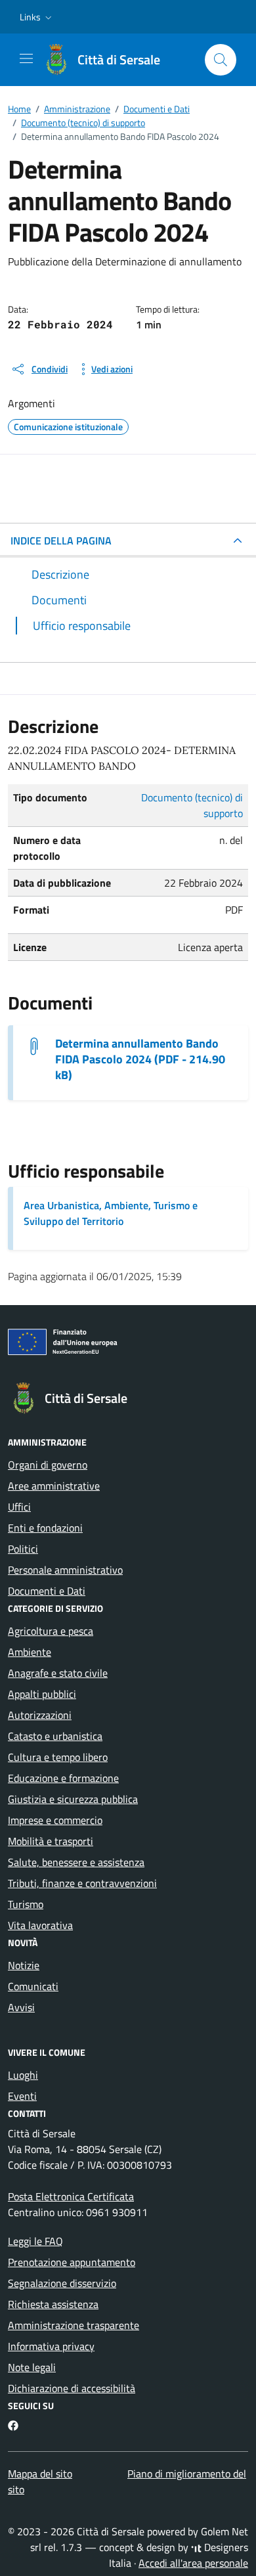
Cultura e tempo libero (58, 1757)
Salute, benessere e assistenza (76, 1862)
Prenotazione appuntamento (72, 2262)
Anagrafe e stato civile (58, 1673)
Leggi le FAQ (35, 2241)
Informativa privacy (51, 2346)
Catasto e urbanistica (55, 1736)
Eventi (22, 2096)
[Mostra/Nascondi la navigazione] (26, 58)
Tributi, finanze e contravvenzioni (82, 1883)
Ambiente (30, 1652)
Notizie (24, 1965)
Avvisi (21, 2007)
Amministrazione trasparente (74, 2325)
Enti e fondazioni (45, 1528)
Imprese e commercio (55, 1820)
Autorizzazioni (40, 1715)
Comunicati (33, 1986)
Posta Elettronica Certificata (71, 2196)
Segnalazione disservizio (62, 2283)
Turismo (26, 1904)
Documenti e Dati (47, 1591)
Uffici (19, 1507)
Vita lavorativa (40, 1925)
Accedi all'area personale (193, 2563)
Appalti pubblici (42, 1694)
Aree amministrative (54, 1486)
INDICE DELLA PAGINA (61, 541)
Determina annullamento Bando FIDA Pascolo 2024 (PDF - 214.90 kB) (140, 1059)
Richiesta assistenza (53, 2304)
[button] (37, 17)
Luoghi (23, 2075)
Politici (23, 1549)
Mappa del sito (40, 2474)
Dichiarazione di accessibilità (72, 2388)
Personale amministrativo (65, 1570)
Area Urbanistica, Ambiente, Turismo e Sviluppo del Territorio (111, 1213)
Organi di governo (48, 1465)
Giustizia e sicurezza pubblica (73, 1799)
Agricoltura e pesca (51, 1631)
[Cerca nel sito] (221, 60)
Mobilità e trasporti (51, 1841)
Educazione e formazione (63, 1778)
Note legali (32, 2367)
